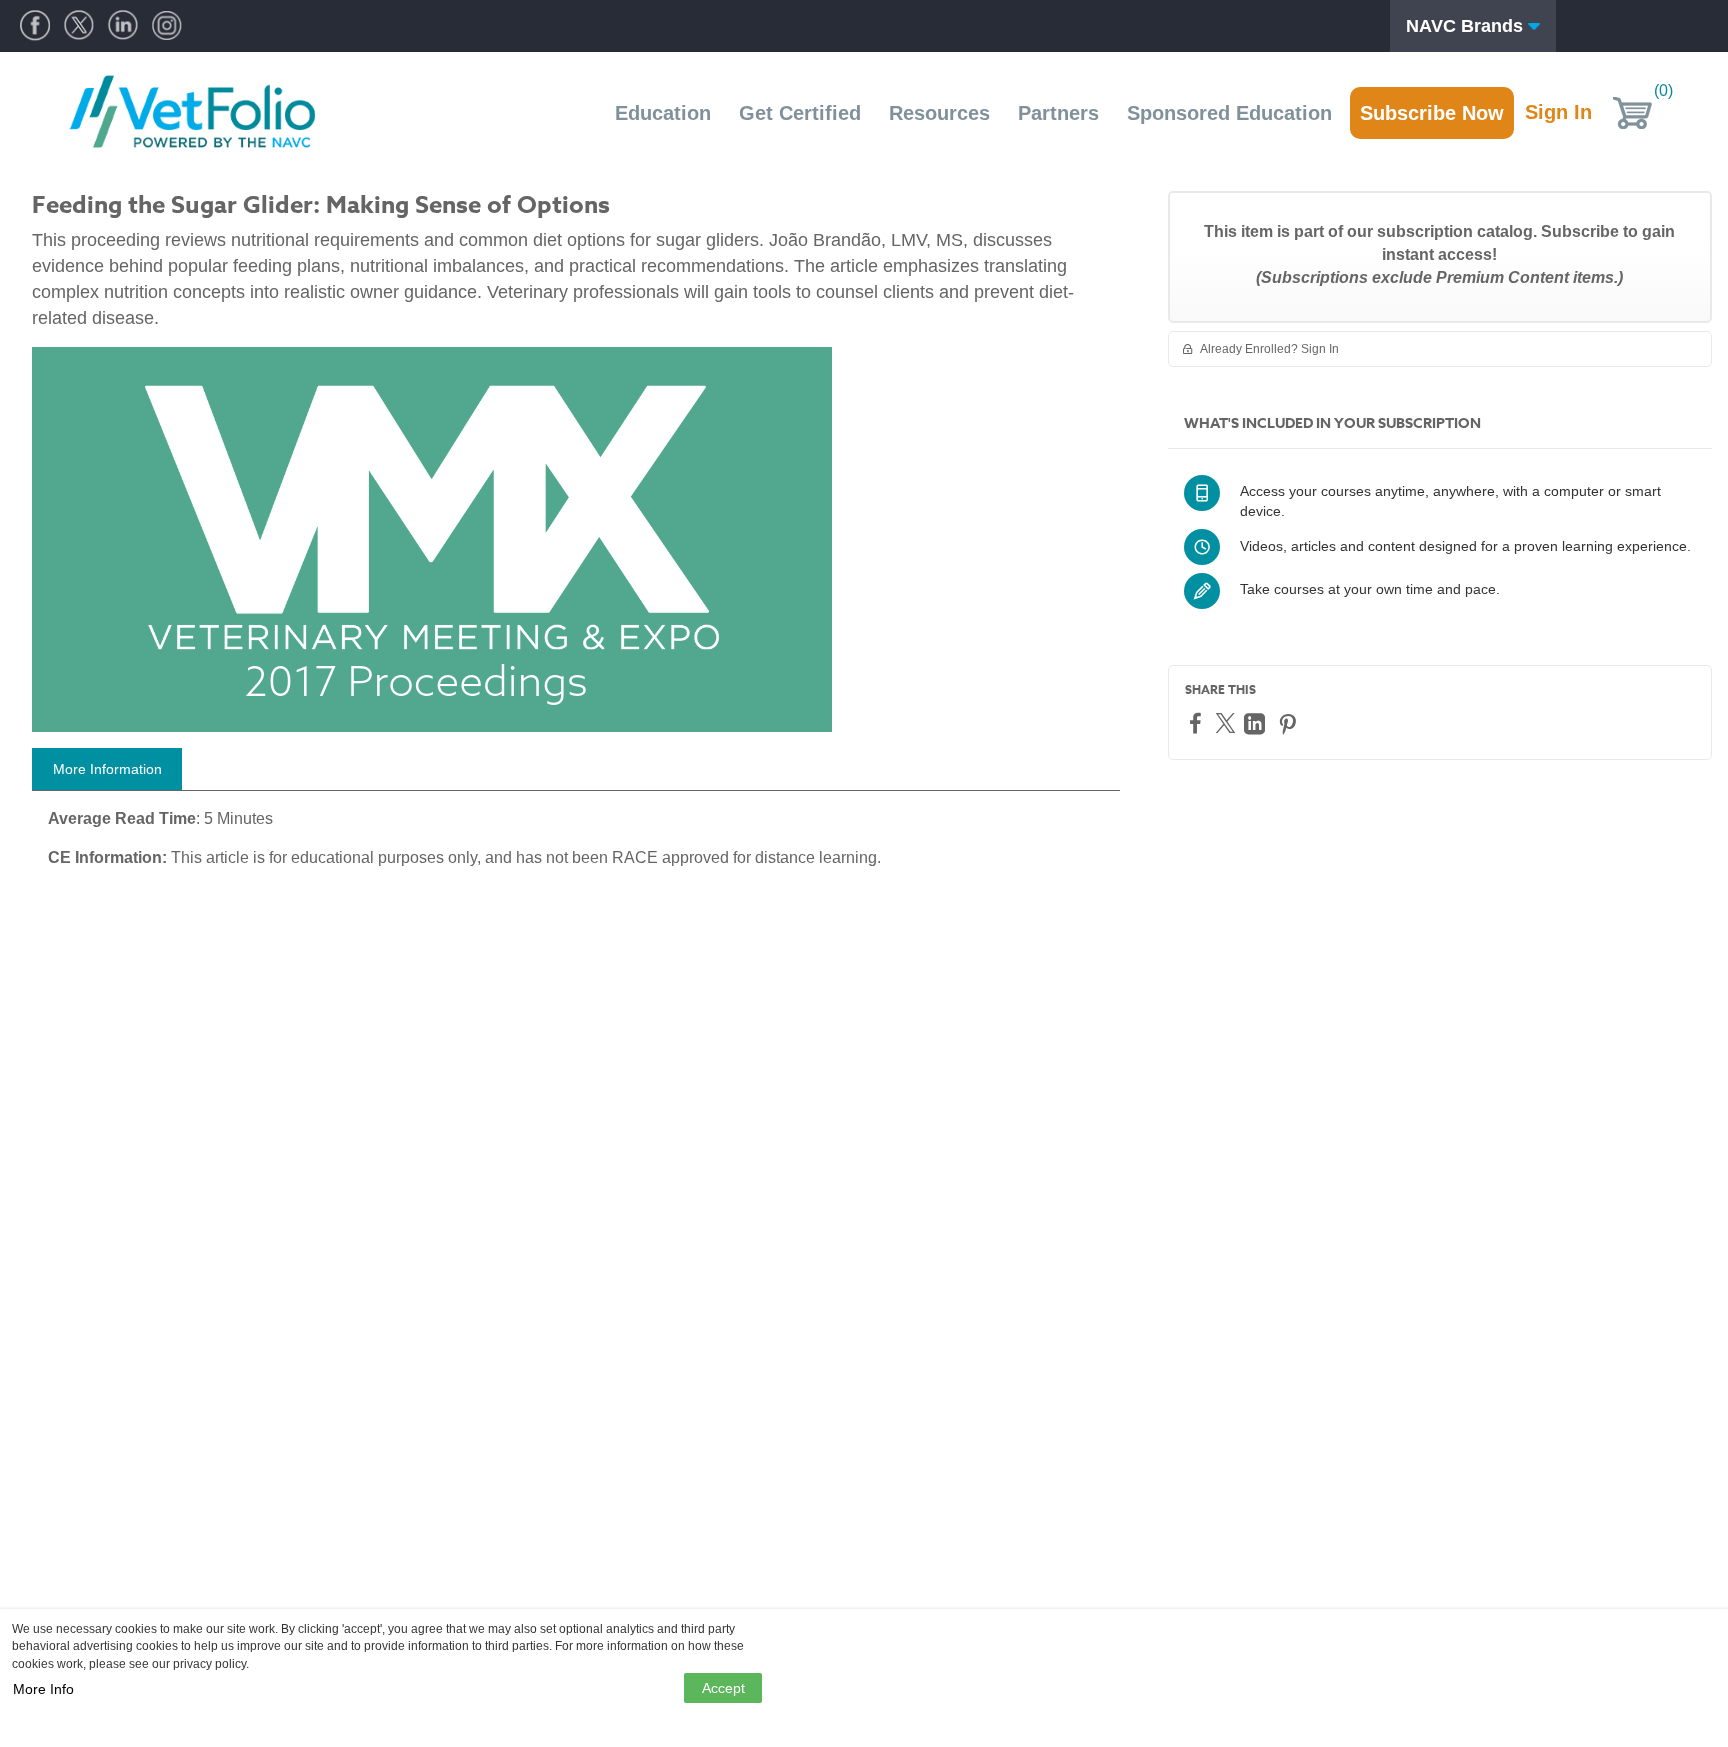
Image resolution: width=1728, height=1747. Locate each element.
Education (663, 113)
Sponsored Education (1229, 113)
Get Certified (800, 113)
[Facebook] (1198, 722)
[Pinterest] (1290, 723)
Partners (1058, 113)
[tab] (107, 769)
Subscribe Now (1432, 113)
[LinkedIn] (1257, 723)
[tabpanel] (576, 846)
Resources (939, 113)
